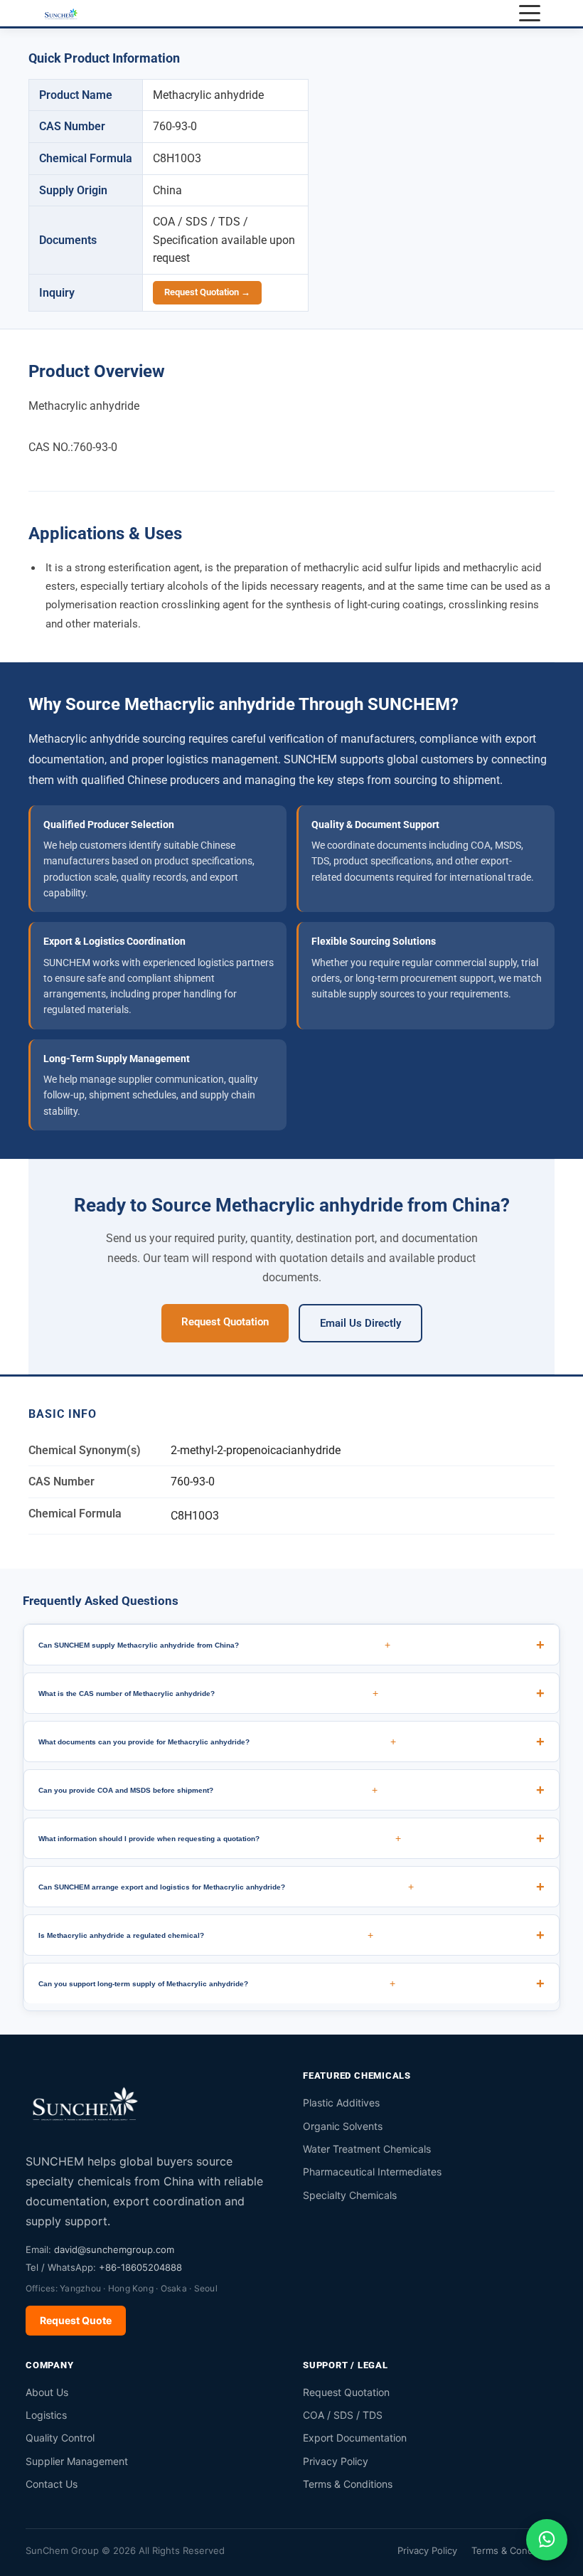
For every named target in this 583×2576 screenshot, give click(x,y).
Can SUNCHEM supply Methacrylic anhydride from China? (214, 1645)
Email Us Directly (360, 1323)
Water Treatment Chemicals (367, 2149)
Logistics (46, 2415)
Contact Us (52, 2484)
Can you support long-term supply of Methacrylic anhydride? (217, 1983)
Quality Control (60, 2438)
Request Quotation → (207, 292)
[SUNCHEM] (86, 2103)
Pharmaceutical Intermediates (372, 2172)
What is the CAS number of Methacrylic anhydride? (208, 1693)
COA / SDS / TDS (343, 2415)
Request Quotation (225, 1322)
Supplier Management (77, 2461)
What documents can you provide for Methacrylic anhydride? (217, 1742)
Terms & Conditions (348, 2484)
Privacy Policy (336, 2461)
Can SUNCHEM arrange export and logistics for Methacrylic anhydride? (226, 1887)
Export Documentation (355, 2438)
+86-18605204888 (140, 2267)
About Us (47, 2392)
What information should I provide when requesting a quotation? (220, 1838)
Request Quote (76, 2320)
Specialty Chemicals (350, 2195)
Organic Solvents (343, 2126)
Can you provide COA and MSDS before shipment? (208, 1790)
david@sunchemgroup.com (114, 2249)
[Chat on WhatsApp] (547, 2540)
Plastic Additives (341, 2103)
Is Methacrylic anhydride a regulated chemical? (206, 1935)
